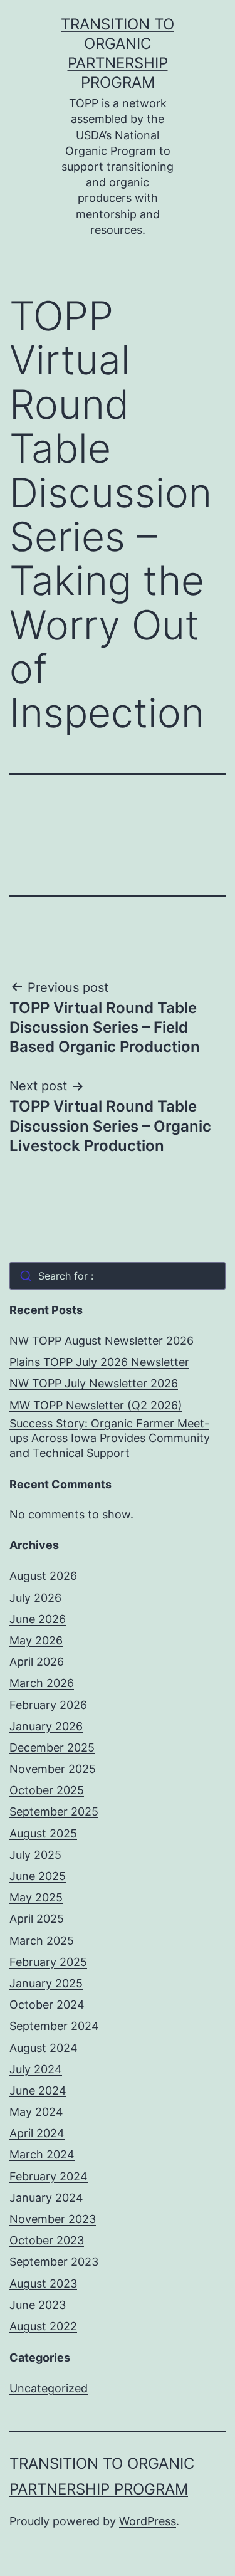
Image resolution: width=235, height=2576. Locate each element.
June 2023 (38, 2305)
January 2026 (46, 1726)
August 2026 (43, 1576)
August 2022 (43, 2326)
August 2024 (44, 2048)
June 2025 (38, 1876)
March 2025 (42, 1941)
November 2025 (53, 1769)
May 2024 (36, 2112)
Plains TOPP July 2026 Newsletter (99, 1362)
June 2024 (38, 2090)
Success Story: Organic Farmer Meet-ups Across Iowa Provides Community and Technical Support (110, 1438)
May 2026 (36, 1640)
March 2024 (42, 2154)
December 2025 (52, 1748)
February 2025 (48, 1962)
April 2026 (37, 1662)
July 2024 (36, 2069)
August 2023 (43, 2284)
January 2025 (46, 1983)
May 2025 (36, 1897)
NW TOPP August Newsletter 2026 (102, 1341)
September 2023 (54, 2262)
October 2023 (47, 2240)
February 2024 (49, 2176)
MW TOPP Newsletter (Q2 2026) (96, 1405)
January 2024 (46, 2198)
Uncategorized (49, 2388)
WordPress (148, 2521)
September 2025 (54, 1811)
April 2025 (37, 1919)
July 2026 (35, 1598)
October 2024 (47, 2005)
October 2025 (47, 1790)
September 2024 (54, 2026)
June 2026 (38, 1619)
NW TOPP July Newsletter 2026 (94, 1383)
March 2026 (42, 1683)
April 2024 (37, 2133)
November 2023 (53, 2219)
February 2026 (48, 1705)
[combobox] (118, 1276)
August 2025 (43, 1833)
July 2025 (35, 1855)
